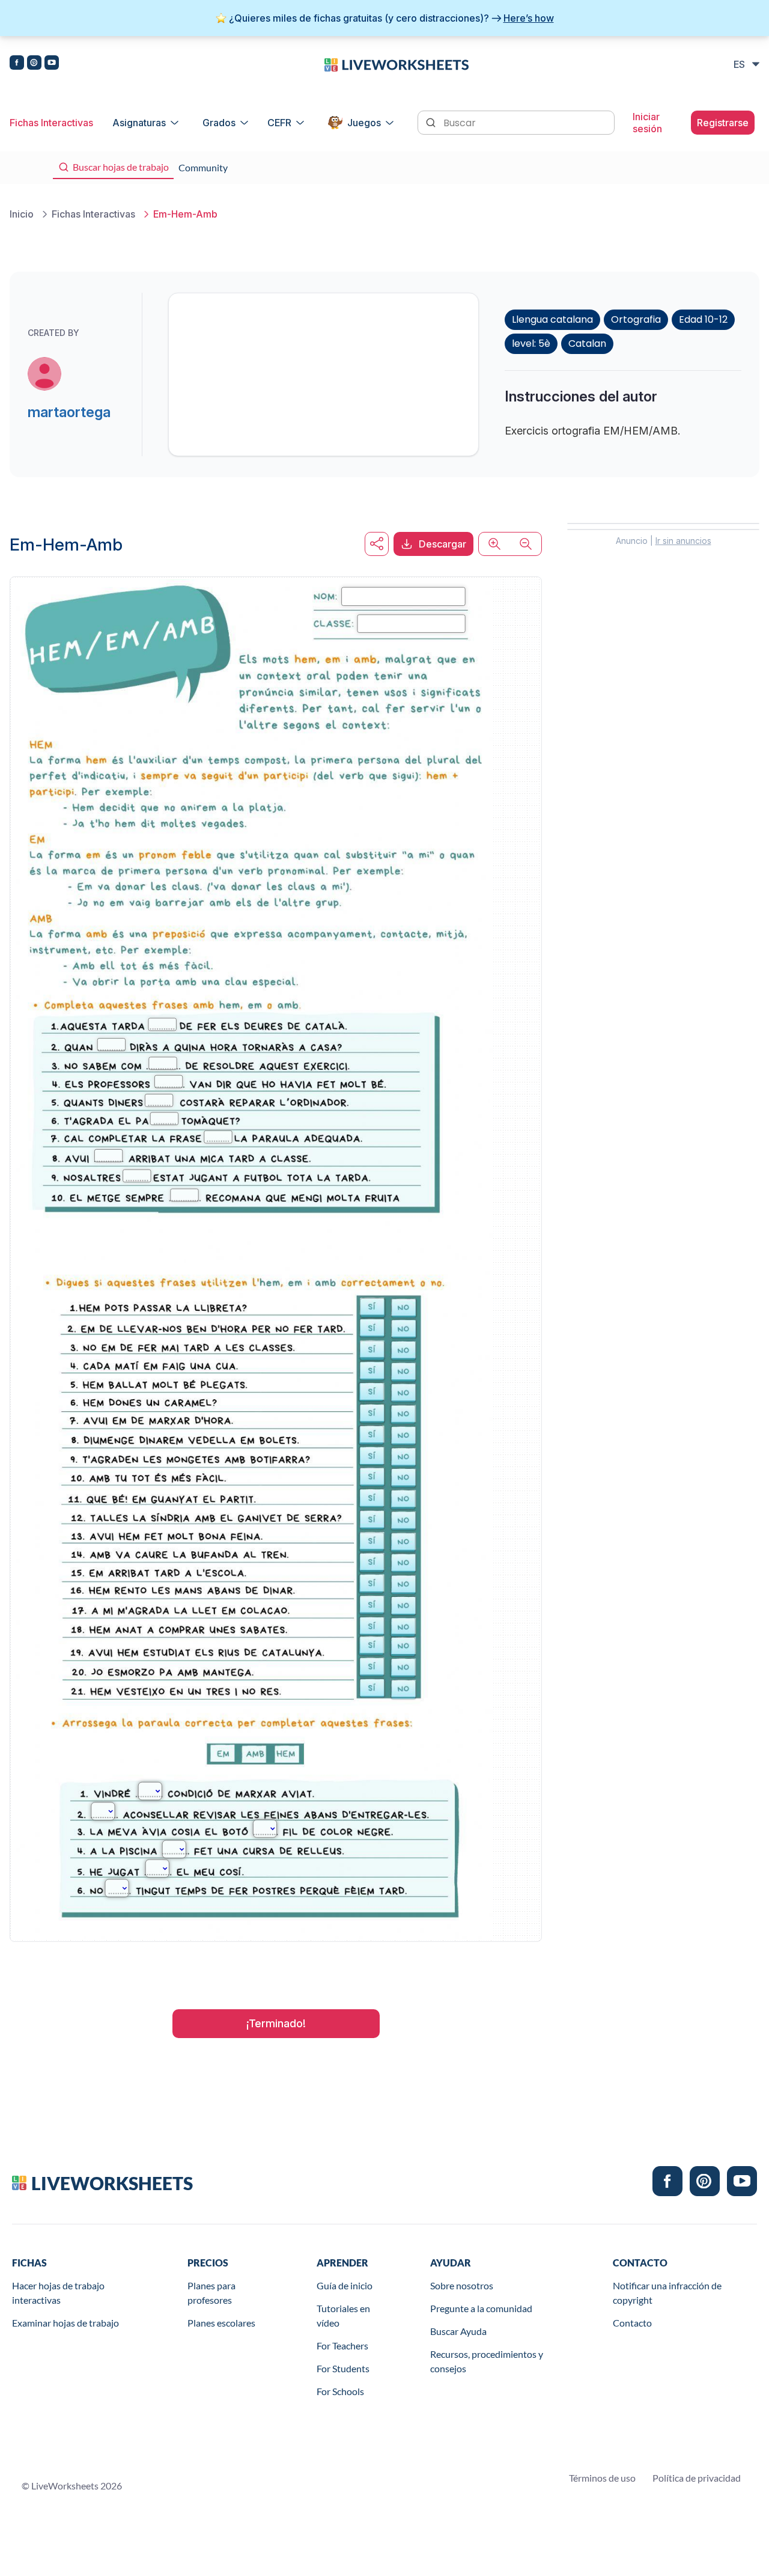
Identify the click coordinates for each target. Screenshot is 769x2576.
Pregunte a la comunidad (481, 2308)
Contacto (632, 2323)
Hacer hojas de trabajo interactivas (58, 2293)
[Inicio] (397, 64)
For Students (343, 2368)
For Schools (340, 2391)
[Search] (432, 121)
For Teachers (342, 2346)
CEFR (279, 123)
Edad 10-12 (703, 319)
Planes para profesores (211, 2293)
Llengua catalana (552, 319)
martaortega (69, 412)
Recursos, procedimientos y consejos (487, 2361)
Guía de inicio (345, 2285)
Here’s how (529, 18)
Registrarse (723, 123)
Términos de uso (602, 2478)
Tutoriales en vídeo (343, 2315)
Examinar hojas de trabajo (65, 2323)
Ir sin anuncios (683, 541)
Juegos (364, 123)
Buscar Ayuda (458, 2331)
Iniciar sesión (647, 123)
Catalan (587, 343)
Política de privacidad (697, 2478)
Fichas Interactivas (51, 123)
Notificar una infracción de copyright (667, 2293)
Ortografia (636, 319)
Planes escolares (221, 2323)
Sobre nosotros (462, 2285)
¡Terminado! (276, 2023)
